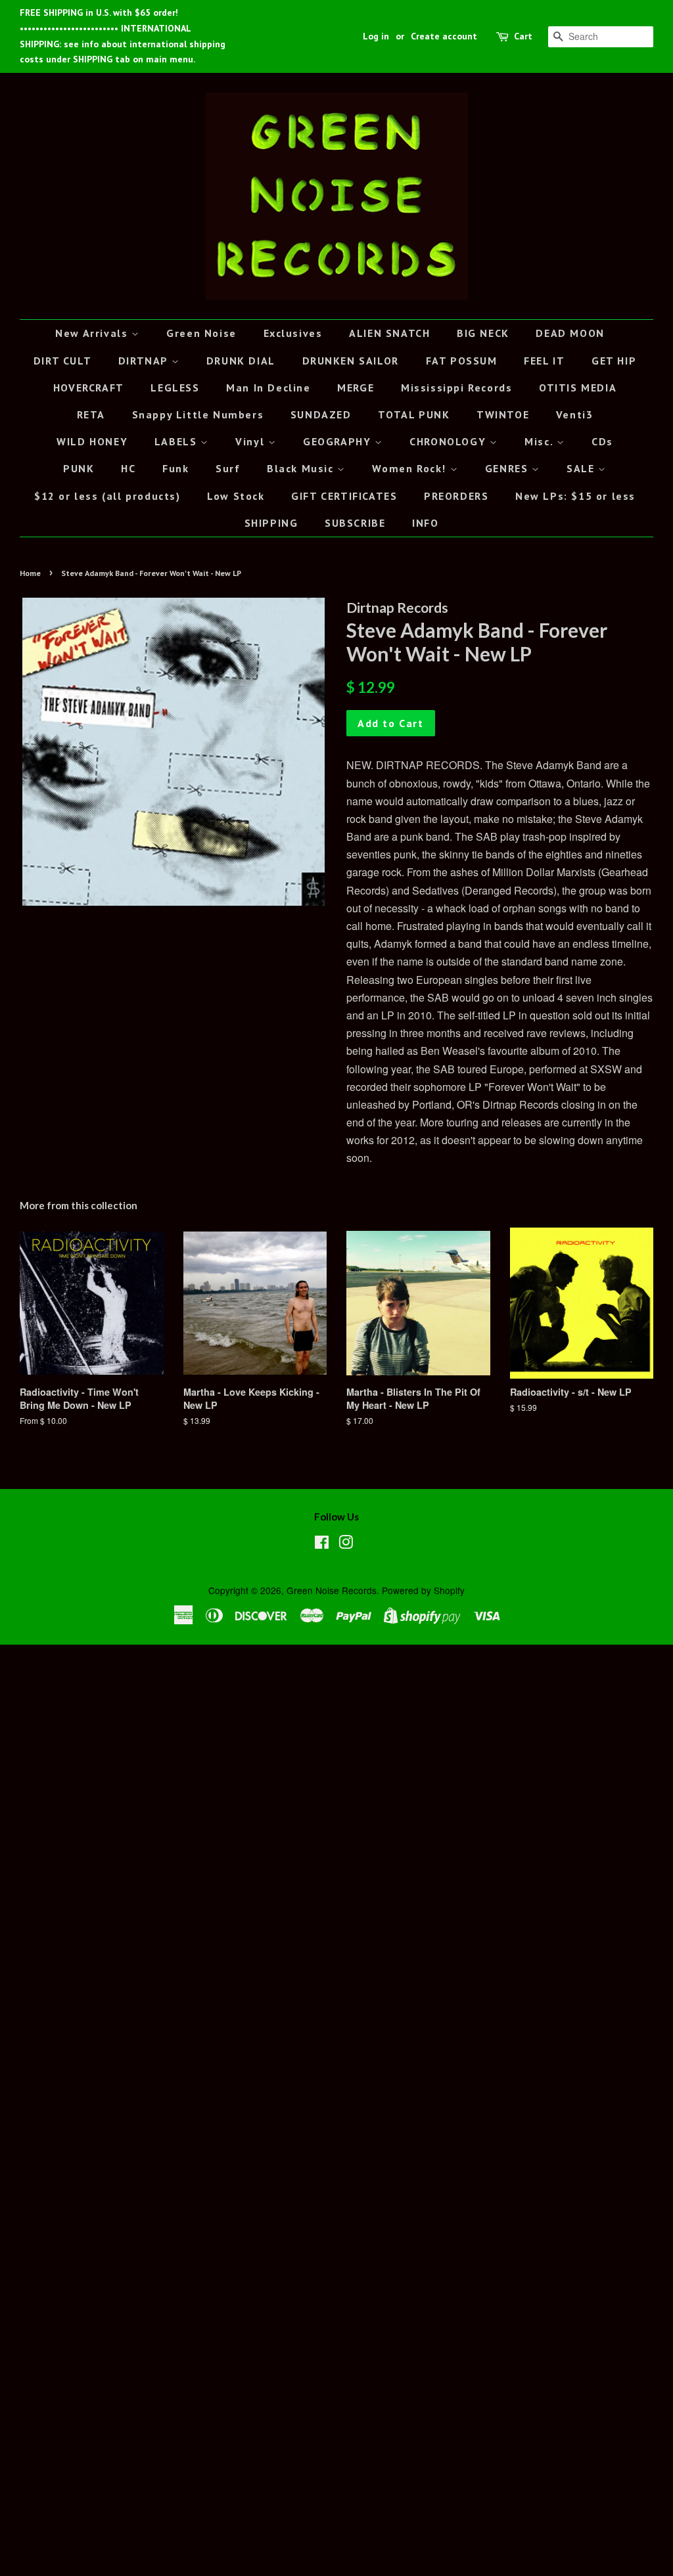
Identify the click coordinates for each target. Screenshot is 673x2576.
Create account (444, 36)
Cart (523, 36)
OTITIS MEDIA (578, 388)
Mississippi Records (456, 388)
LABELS (177, 441)
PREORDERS (456, 496)
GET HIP (614, 361)
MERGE (356, 388)
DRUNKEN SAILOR (351, 361)
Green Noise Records (332, 1590)
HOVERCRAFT (89, 388)
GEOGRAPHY (339, 441)
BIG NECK (483, 333)
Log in (376, 36)
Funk (175, 468)
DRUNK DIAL (241, 361)
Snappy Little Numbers (198, 414)
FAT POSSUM (462, 361)
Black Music (302, 468)
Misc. (541, 441)
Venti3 (575, 414)
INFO (425, 523)
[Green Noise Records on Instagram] (346, 1544)
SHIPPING (271, 523)
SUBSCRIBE (355, 523)
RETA (91, 414)
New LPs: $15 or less (575, 496)
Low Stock (236, 496)
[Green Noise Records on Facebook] (322, 1544)
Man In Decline (268, 388)
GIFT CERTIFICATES (344, 496)
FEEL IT (544, 361)
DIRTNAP (145, 361)
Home (30, 573)
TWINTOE (503, 414)
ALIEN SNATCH (389, 333)
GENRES (508, 468)
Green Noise (201, 333)
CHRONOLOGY (450, 441)
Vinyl (252, 441)
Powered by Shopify (423, 1590)
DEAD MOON (570, 333)
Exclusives (293, 333)
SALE (582, 468)
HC (128, 468)
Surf (228, 468)
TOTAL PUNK (414, 414)
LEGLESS (175, 388)
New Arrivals (93, 333)
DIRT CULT (62, 361)
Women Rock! (411, 468)
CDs (602, 441)
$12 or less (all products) (107, 496)
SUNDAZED (321, 414)
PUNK (79, 468)
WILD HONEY (92, 441)
